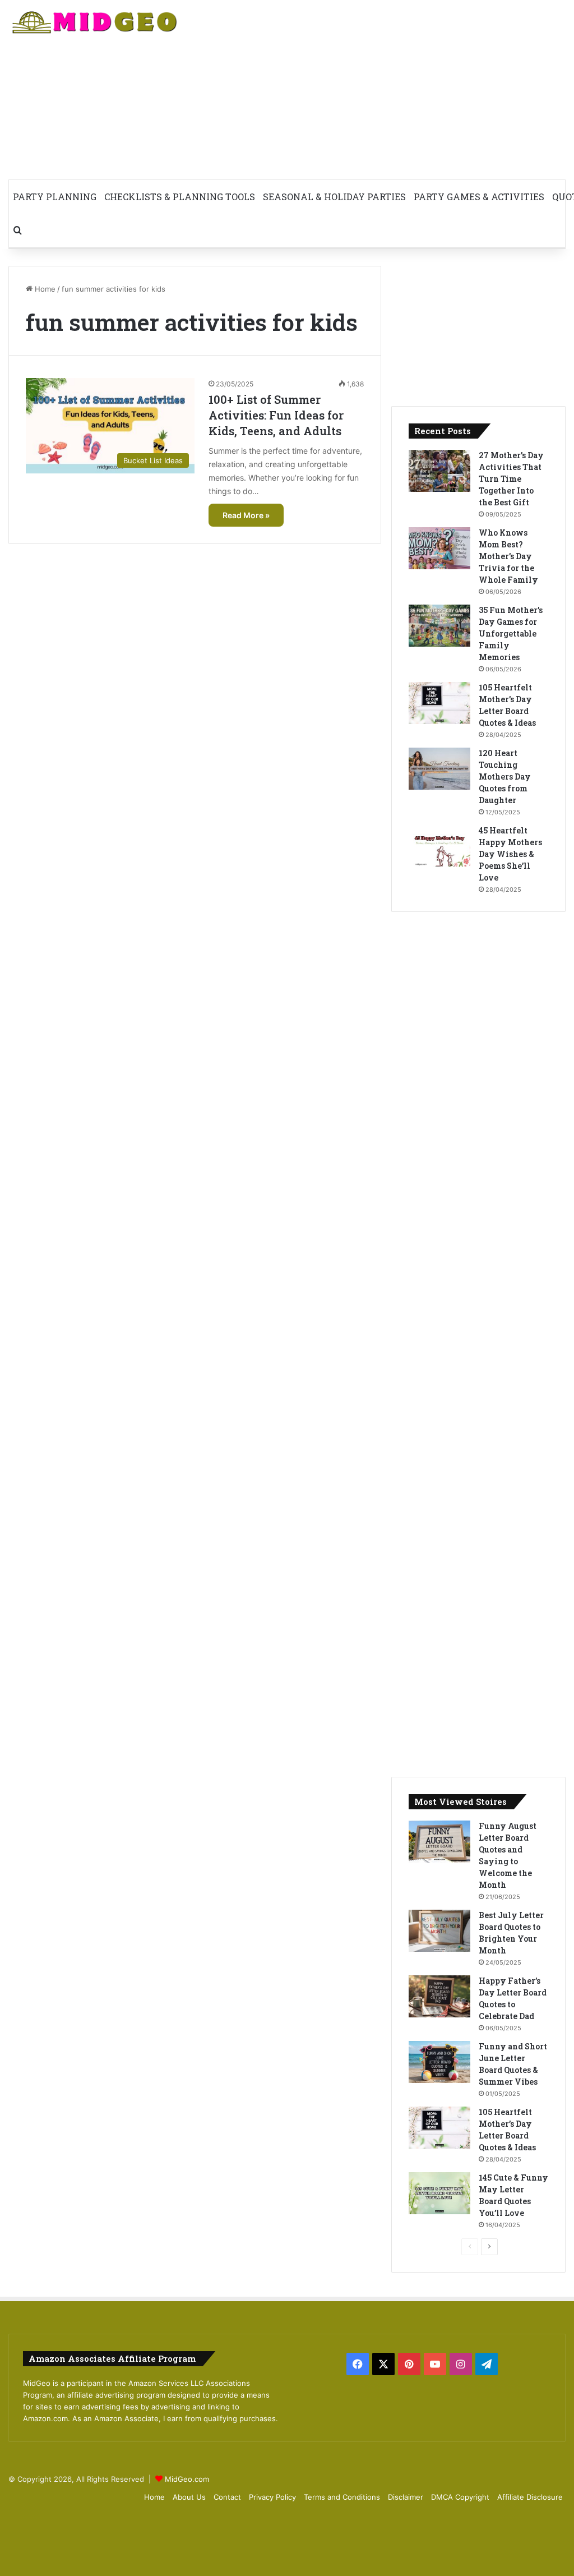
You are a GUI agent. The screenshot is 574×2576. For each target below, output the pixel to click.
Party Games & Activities (479, 197)
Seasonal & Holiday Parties (334, 197)
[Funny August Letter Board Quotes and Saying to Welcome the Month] (439, 1842)
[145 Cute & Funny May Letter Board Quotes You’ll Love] (439, 2193)
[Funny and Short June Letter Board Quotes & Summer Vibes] (439, 2062)
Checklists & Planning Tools (180, 197)
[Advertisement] (383, 90)
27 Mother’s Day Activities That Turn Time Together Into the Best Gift (511, 479)
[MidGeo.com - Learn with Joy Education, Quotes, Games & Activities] (96, 24)
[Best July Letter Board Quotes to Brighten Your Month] (439, 1931)
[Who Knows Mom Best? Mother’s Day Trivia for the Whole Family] (439, 548)
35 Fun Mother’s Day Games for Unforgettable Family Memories (511, 633)
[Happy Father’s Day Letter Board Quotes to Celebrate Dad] (439, 1996)
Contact (227, 2497)
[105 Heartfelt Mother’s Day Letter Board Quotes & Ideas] (439, 703)
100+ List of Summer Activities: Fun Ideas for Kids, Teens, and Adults (276, 415)
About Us (189, 2497)
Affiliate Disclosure (530, 2497)
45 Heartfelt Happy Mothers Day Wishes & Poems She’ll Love (510, 854)
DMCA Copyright (460, 2497)
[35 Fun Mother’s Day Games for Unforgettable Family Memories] (439, 626)
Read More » (246, 515)
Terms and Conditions (342, 2497)
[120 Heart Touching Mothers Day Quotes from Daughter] (439, 769)
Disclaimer (406, 2497)
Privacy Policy (272, 2497)
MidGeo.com (187, 2479)
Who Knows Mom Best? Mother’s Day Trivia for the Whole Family (508, 556)
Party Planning (55, 197)
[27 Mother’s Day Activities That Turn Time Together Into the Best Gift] (439, 471)
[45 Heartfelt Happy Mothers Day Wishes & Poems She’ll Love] (439, 846)
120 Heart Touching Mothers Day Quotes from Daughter (505, 777)
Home (44, 289)
